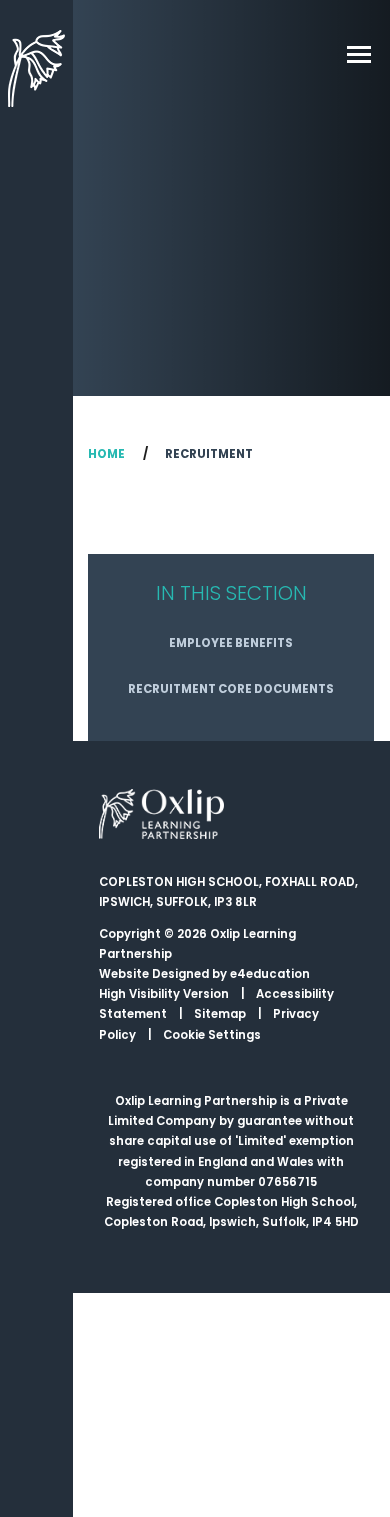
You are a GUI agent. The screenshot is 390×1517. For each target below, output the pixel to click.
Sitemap (220, 1014)
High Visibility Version (164, 994)
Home (106, 454)
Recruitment (209, 454)
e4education (270, 974)
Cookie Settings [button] (212, 1035)
